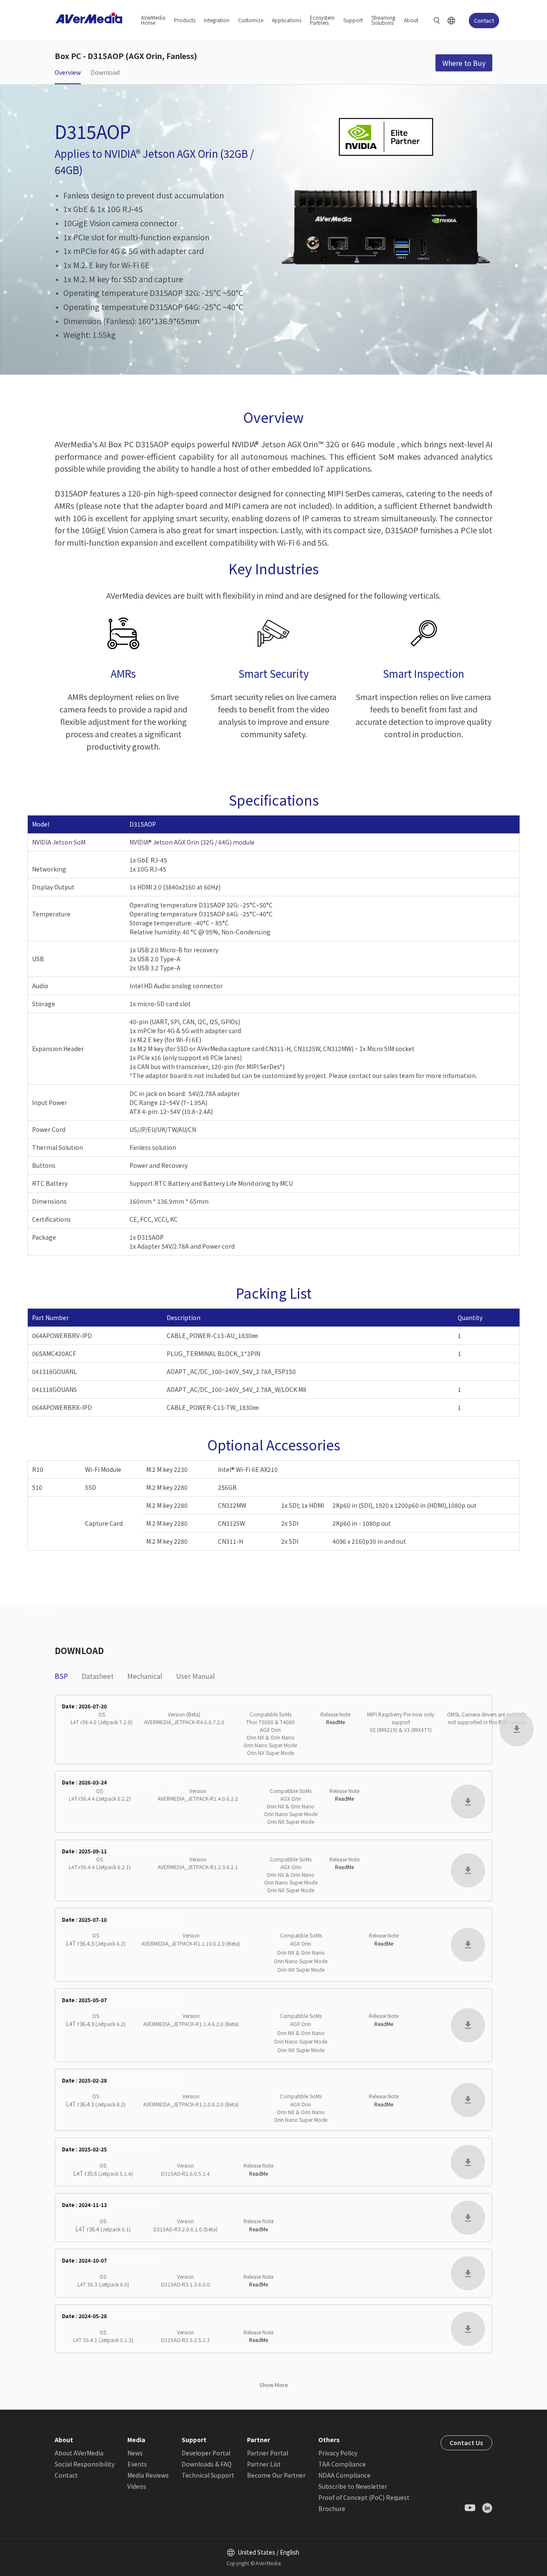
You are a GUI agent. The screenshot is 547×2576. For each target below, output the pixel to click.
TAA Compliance (342, 2464)
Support (353, 20)
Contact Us (466, 2443)
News (135, 2453)
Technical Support (208, 2475)
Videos (137, 2486)
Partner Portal (268, 2453)
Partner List (264, 2464)
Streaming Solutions (383, 20)
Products (185, 20)
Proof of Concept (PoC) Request (364, 2497)
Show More (274, 2385)
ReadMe (335, 1722)
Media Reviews (148, 2475)
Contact (484, 20)
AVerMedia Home (153, 20)
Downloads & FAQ (207, 2464)
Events (137, 2464)
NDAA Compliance (344, 2475)
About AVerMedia (79, 2453)
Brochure (332, 2508)
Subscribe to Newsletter (353, 2486)
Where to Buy (464, 63)
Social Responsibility (85, 2464)
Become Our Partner (276, 2475)
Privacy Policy (338, 2453)
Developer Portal (206, 2453)
